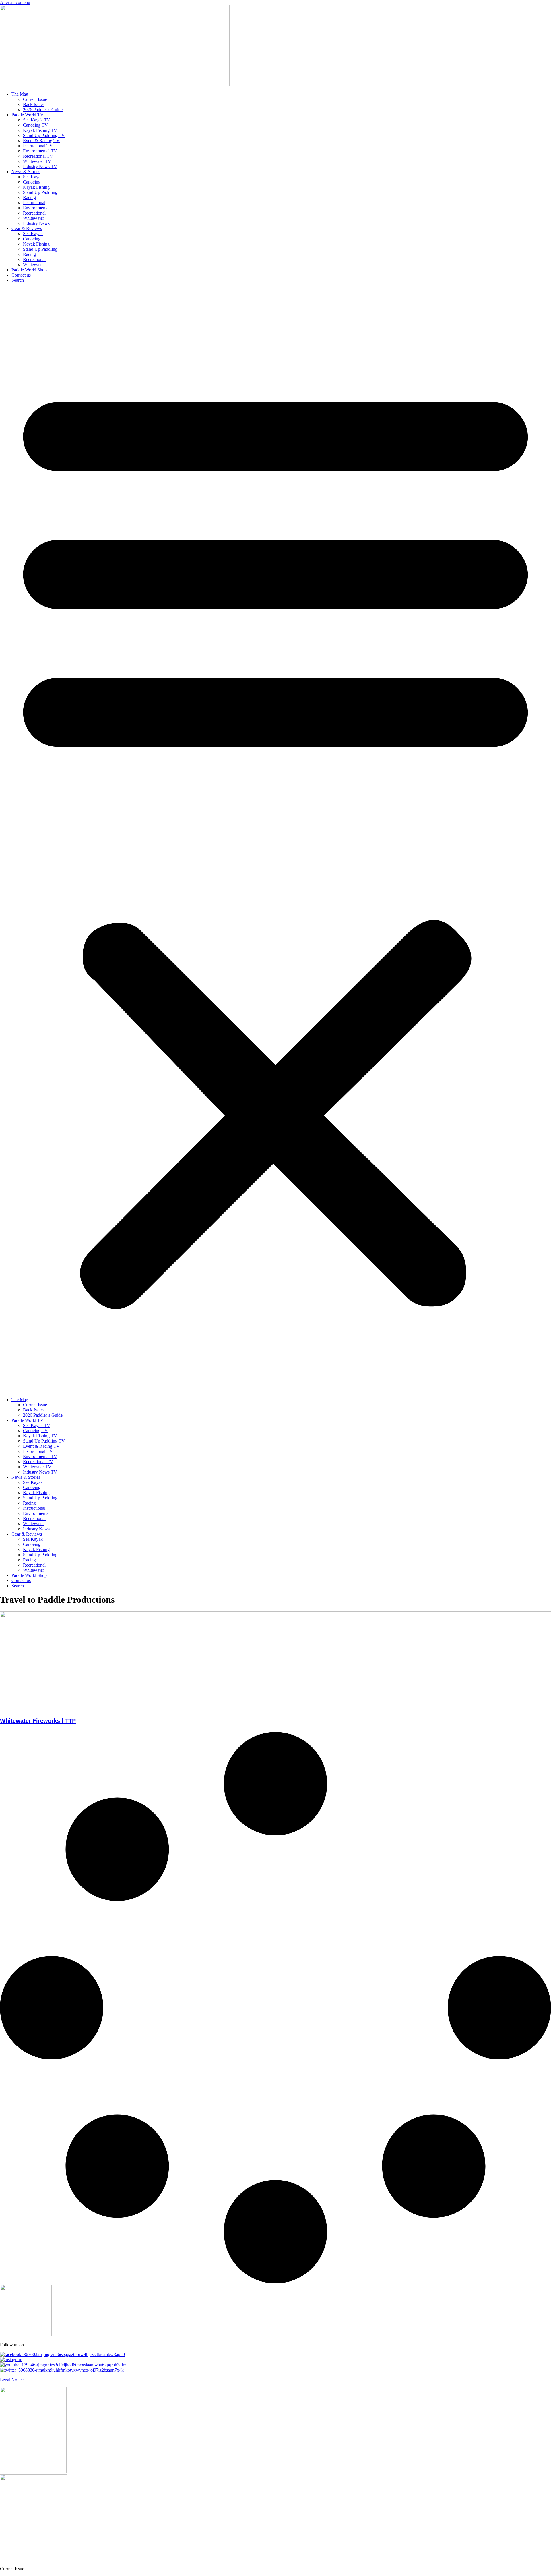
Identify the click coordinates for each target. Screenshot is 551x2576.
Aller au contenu (15, 2)
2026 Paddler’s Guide (43, 110)
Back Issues (34, 104)
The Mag (20, 94)
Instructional (34, 203)
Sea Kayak (33, 177)
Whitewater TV (37, 161)
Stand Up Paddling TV (44, 135)
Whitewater (33, 218)
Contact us (21, 275)
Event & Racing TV (41, 141)
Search (18, 280)
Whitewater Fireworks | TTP (38, 1721)
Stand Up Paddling (40, 192)
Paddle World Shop (29, 270)
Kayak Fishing (36, 187)
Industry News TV (40, 166)
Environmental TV (40, 151)
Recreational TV (38, 156)
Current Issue (35, 99)
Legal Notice (12, 2380)
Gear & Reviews (27, 228)
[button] (275, 840)
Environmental (36, 208)
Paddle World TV (28, 115)
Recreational (34, 213)
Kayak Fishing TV (40, 130)
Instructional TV (38, 146)
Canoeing (32, 182)
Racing (29, 197)
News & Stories (26, 172)
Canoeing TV (35, 125)
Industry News (36, 223)
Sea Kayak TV (37, 120)
